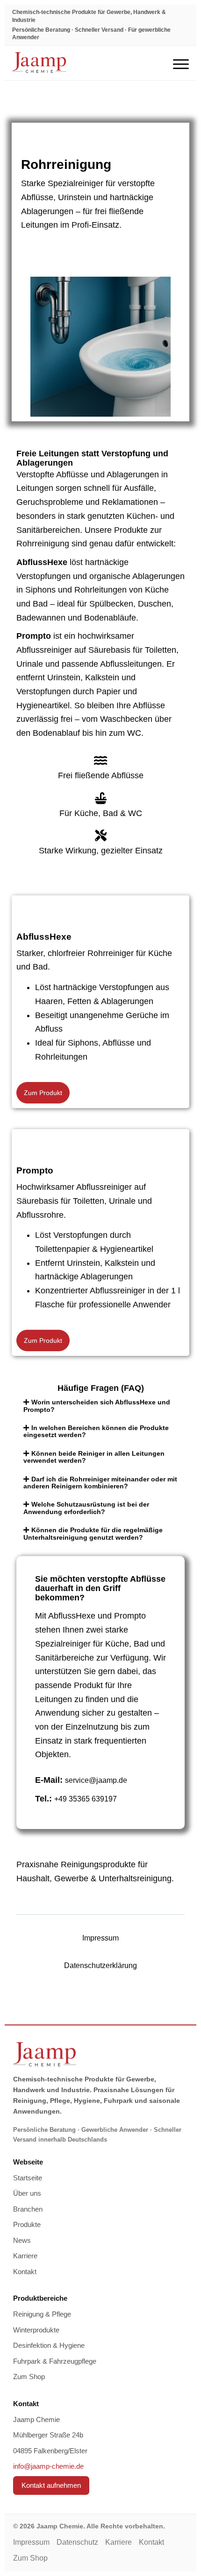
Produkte (27, 2224)
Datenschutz (77, 2542)
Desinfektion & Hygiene (49, 2345)
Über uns (27, 2193)
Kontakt (25, 2272)
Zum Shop (29, 2377)
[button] (100, 1406)
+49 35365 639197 (86, 1799)
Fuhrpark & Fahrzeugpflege (55, 2361)
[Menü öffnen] (181, 63)
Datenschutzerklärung (100, 1965)
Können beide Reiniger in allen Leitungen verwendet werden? (94, 1457)
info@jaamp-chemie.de (48, 2466)
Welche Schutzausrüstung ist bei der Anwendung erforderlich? (86, 1508)
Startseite (28, 2178)
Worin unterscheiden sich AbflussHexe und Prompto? (97, 1406)
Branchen (28, 2209)
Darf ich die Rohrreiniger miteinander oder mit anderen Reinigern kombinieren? (100, 1483)
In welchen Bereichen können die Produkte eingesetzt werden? (96, 1431)
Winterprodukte (36, 2330)
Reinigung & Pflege (42, 2314)
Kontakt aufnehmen (51, 2485)
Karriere (25, 2256)
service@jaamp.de (96, 1780)
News (22, 2240)
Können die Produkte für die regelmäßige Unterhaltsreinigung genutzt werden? (93, 1533)
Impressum (100, 1938)
